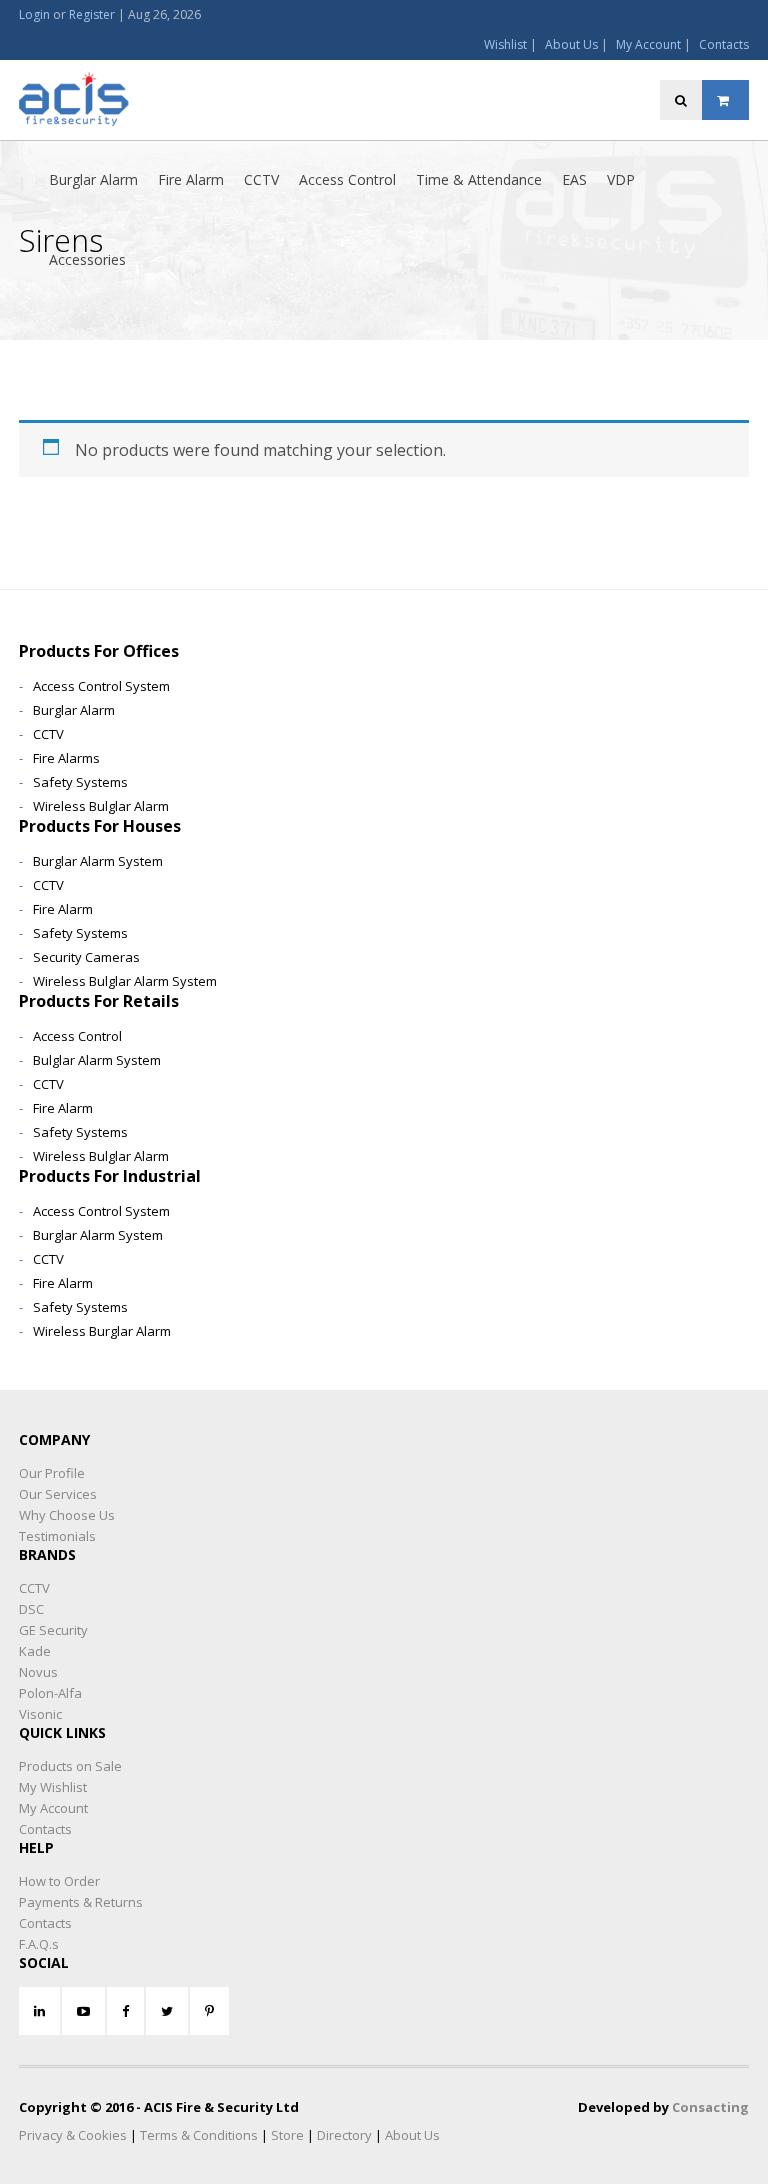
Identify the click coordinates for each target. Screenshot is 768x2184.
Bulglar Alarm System (97, 1060)
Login (34, 14)
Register (92, 14)
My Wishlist (53, 1787)
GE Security (53, 1630)
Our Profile (52, 1473)
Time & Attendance (479, 179)
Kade (35, 1651)
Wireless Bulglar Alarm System (125, 981)
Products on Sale (70, 1766)
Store (287, 2135)
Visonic (40, 1714)
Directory (344, 2135)
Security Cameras (86, 957)
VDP (621, 179)
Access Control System (101, 686)
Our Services (58, 1494)
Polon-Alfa (50, 1693)
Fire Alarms (66, 758)
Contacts (724, 44)
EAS (574, 179)
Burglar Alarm (93, 179)
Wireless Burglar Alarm (102, 1331)
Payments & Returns (81, 1902)
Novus (38, 1672)
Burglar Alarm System (98, 861)
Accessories (87, 259)
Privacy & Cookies (73, 2135)
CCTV (261, 179)
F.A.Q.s (39, 1944)
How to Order (59, 1881)
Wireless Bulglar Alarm (101, 806)
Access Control (347, 179)
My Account (648, 44)
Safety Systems (80, 782)
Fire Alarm (191, 179)
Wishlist (505, 44)
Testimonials (57, 1536)
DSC (31, 1609)
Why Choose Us (67, 1515)
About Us (571, 44)
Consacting (710, 2107)
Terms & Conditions (199, 2135)
